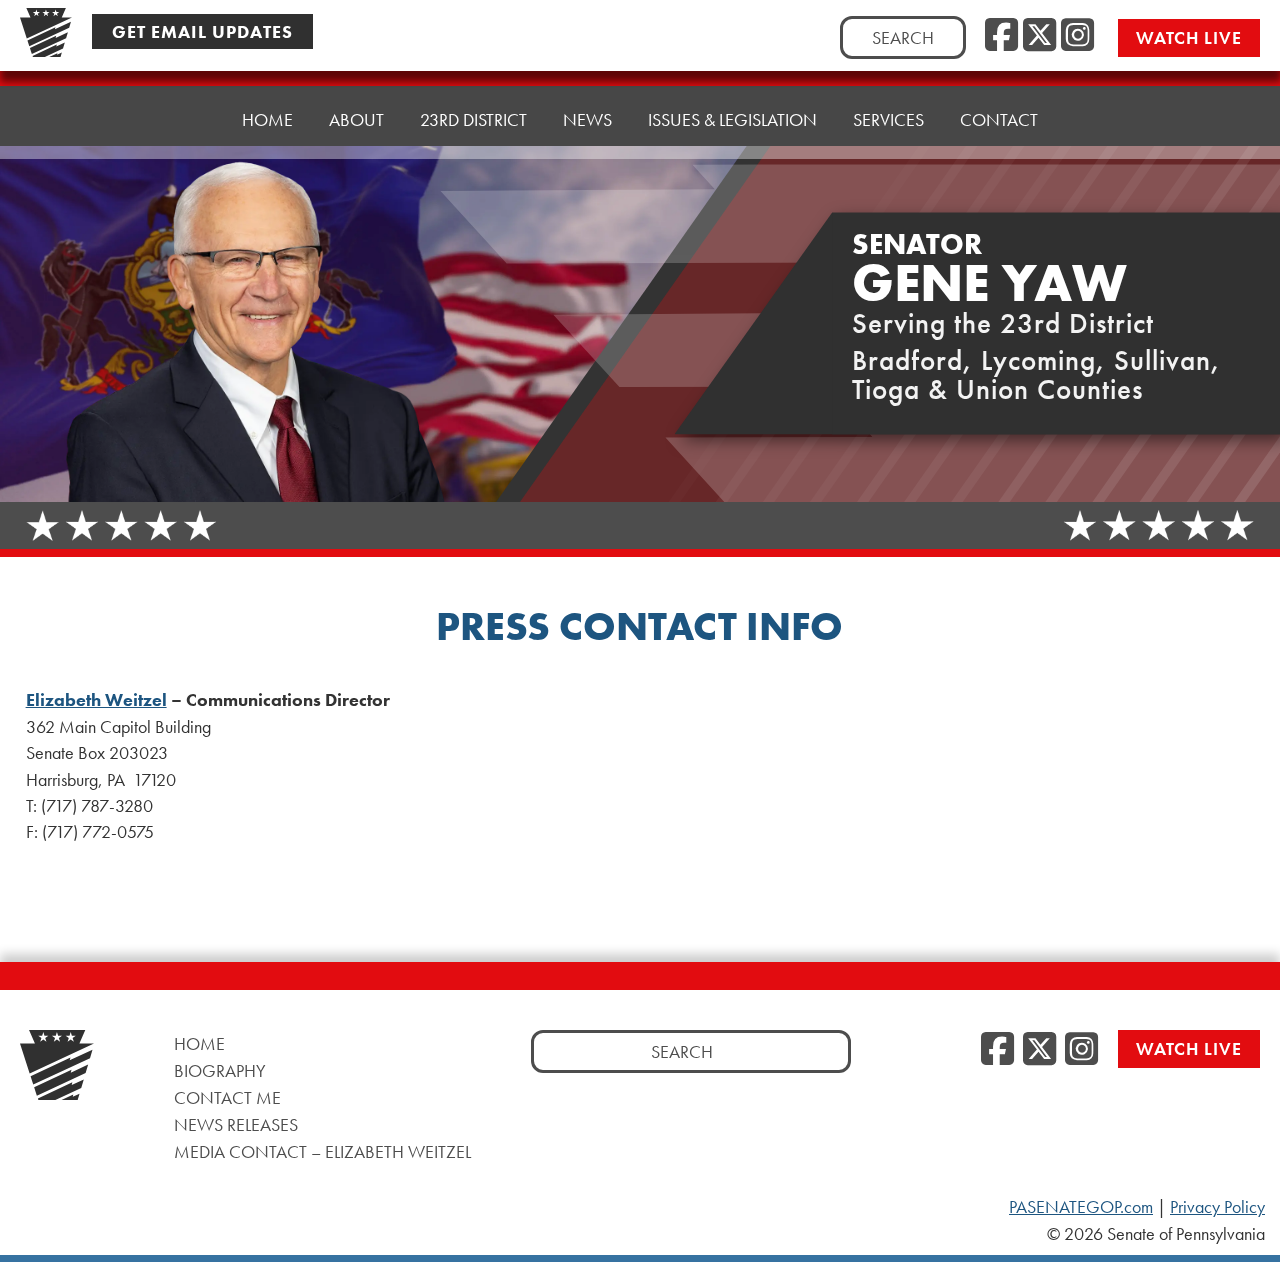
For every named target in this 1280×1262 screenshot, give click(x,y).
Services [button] (888, 119)
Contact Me (227, 1097)
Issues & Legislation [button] (732, 119)
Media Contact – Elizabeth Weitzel (322, 1151)
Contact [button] (999, 119)
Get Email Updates (202, 31)
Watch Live (1189, 37)
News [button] (587, 119)
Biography (220, 1070)
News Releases (236, 1124)
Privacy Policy (1217, 1207)
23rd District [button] (473, 119)
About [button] (356, 119)
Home (267, 119)
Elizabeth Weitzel (96, 700)
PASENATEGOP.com (1081, 1207)
